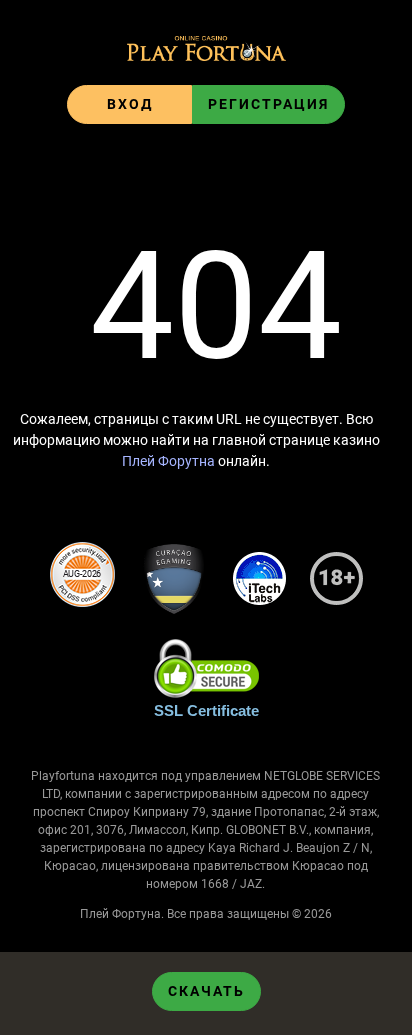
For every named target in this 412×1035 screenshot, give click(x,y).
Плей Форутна (168, 461)
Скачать (206, 991)
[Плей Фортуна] (206, 50)
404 (216, 307)
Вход (130, 104)
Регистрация (268, 104)
